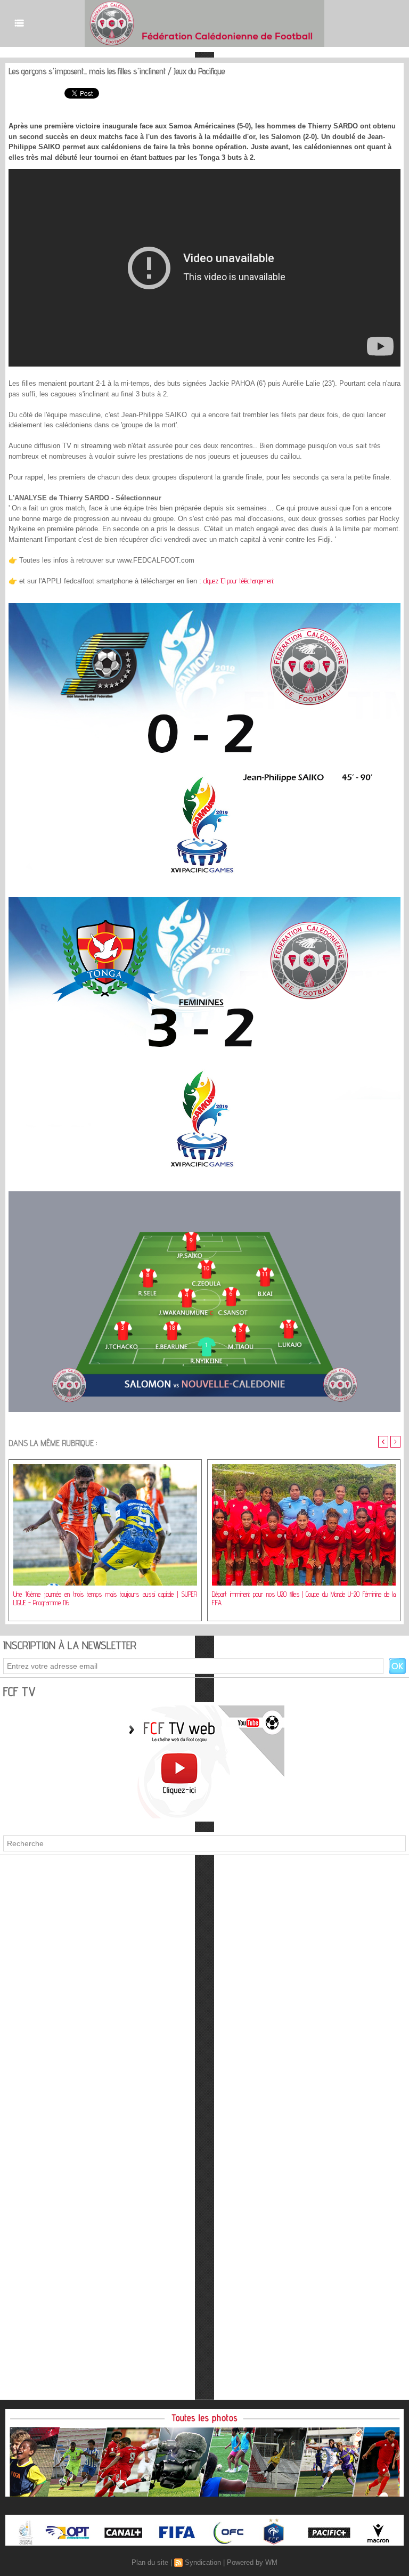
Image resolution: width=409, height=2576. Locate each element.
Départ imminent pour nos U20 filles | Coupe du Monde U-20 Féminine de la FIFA (304, 1598)
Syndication (203, 2562)
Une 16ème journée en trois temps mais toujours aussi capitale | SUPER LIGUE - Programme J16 (105, 1598)
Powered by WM (252, 2562)
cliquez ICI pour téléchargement (239, 581)
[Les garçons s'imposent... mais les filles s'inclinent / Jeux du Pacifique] (204, 606)
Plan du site (150, 2562)
